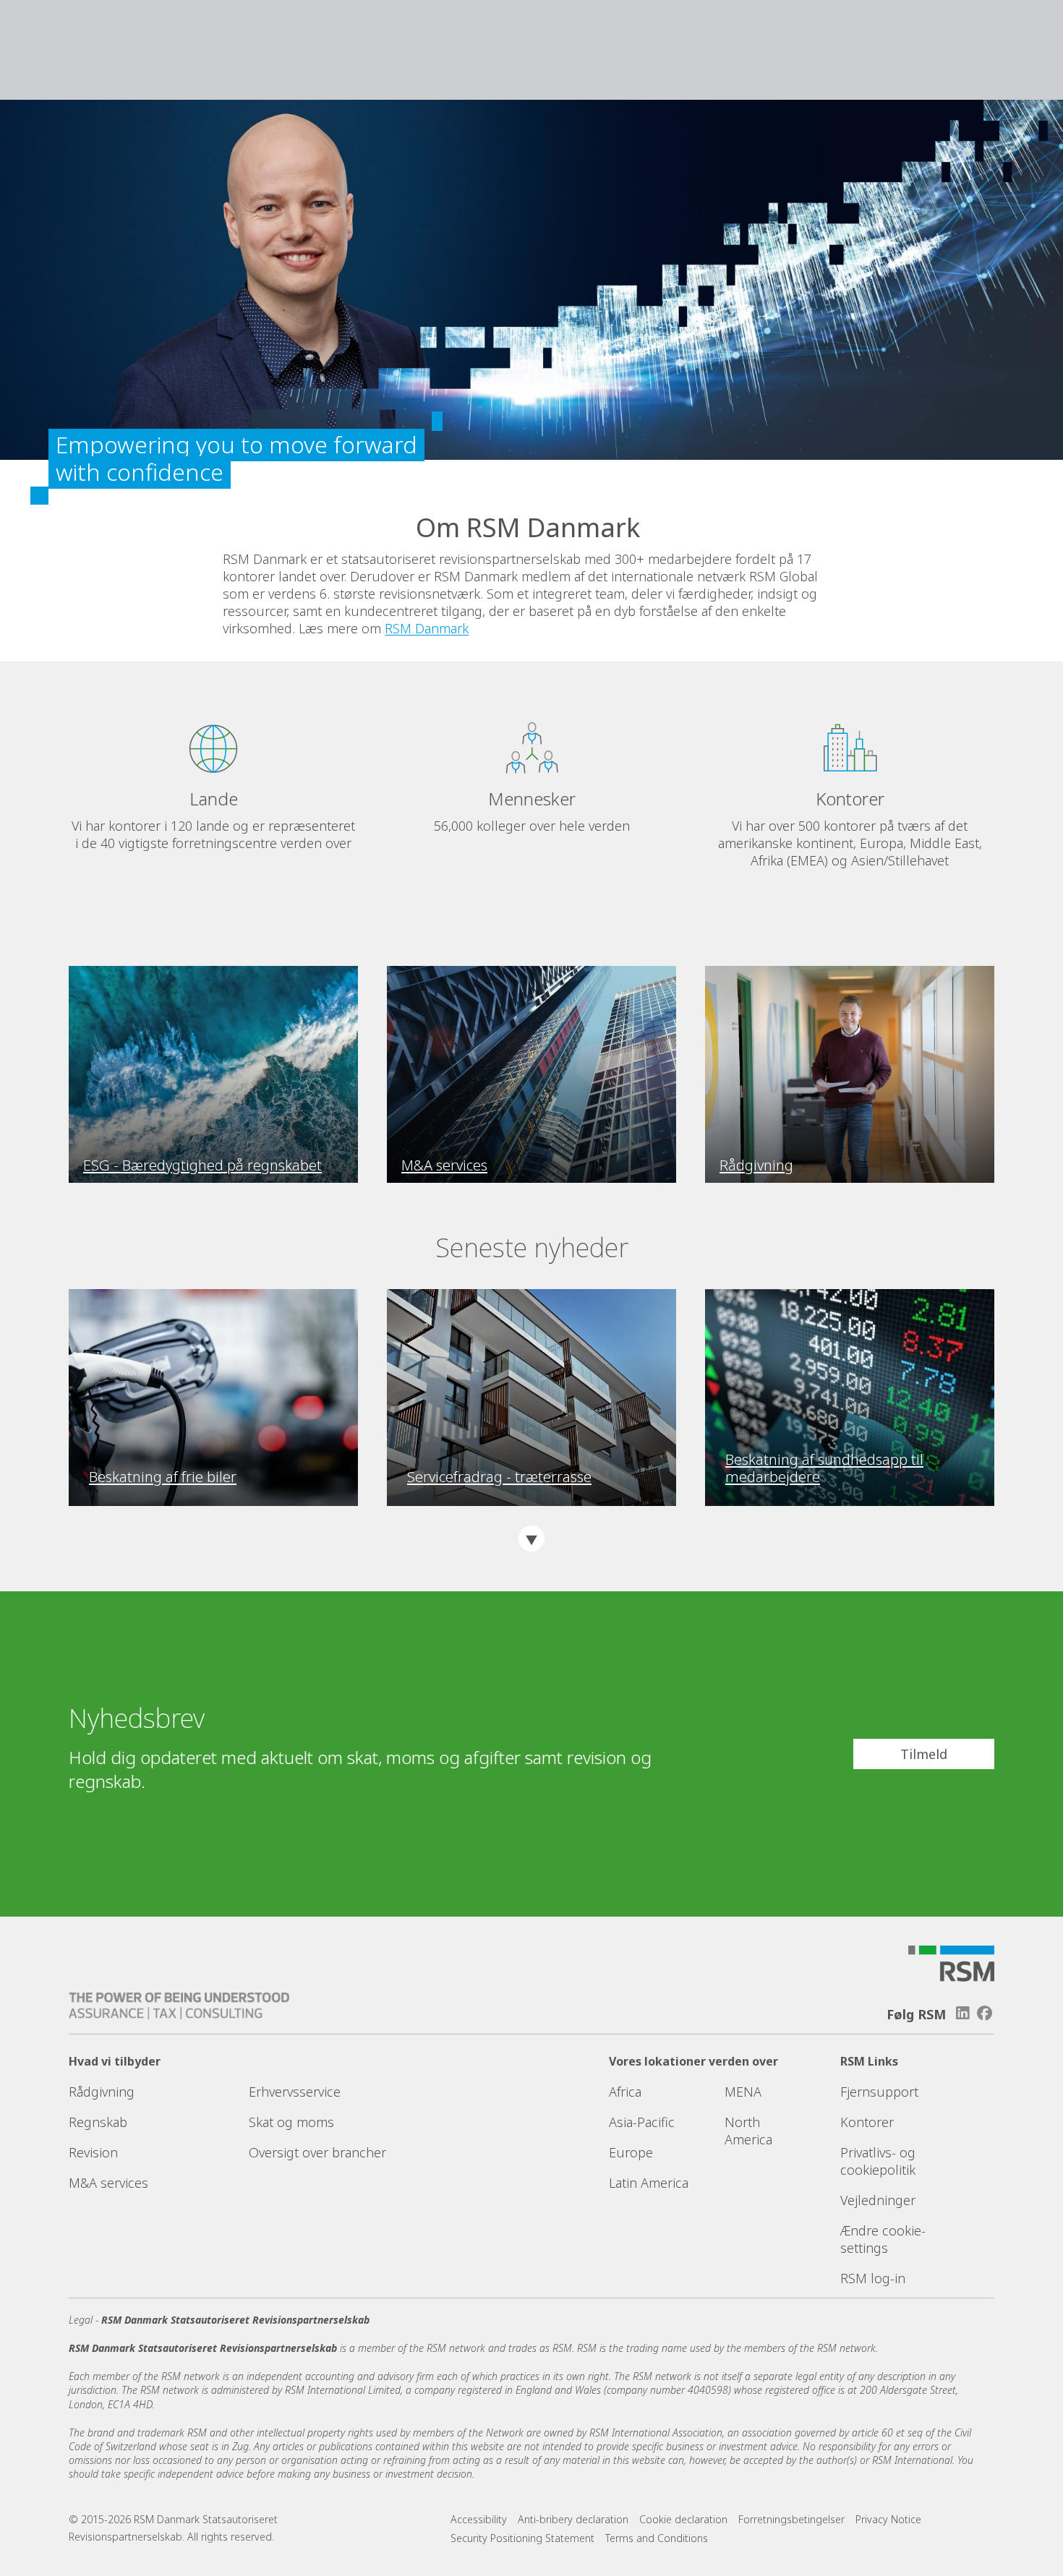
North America (748, 2131)
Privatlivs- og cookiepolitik (878, 2161)
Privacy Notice (888, 2519)
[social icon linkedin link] (962, 2013)
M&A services (108, 2183)
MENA (743, 2092)
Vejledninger (878, 2200)
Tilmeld (924, 1754)
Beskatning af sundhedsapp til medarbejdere (824, 1468)
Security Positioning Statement (522, 2538)
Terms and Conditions (657, 2538)
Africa (625, 2092)
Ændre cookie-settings (883, 2239)
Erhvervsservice (295, 2092)
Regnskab (98, 2122)
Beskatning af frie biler (163, 1477)
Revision (93, 2152)
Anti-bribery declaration (573, 2519)
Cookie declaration (683, 2519)
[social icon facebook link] (985, 2013)
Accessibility (479, 2519)
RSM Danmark (427, 628)
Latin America (649, 2183)
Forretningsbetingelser (791, 2519)
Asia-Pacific (642, 2122)
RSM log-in (873, 2278)
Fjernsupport (879, 2092)
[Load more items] (531, 1539)
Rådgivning (102, 2092)
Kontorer (867, 2122)
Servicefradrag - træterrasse (499, 1477)
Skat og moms (291, 2122)
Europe (631, 2152)
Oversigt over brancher (317, 2152)
